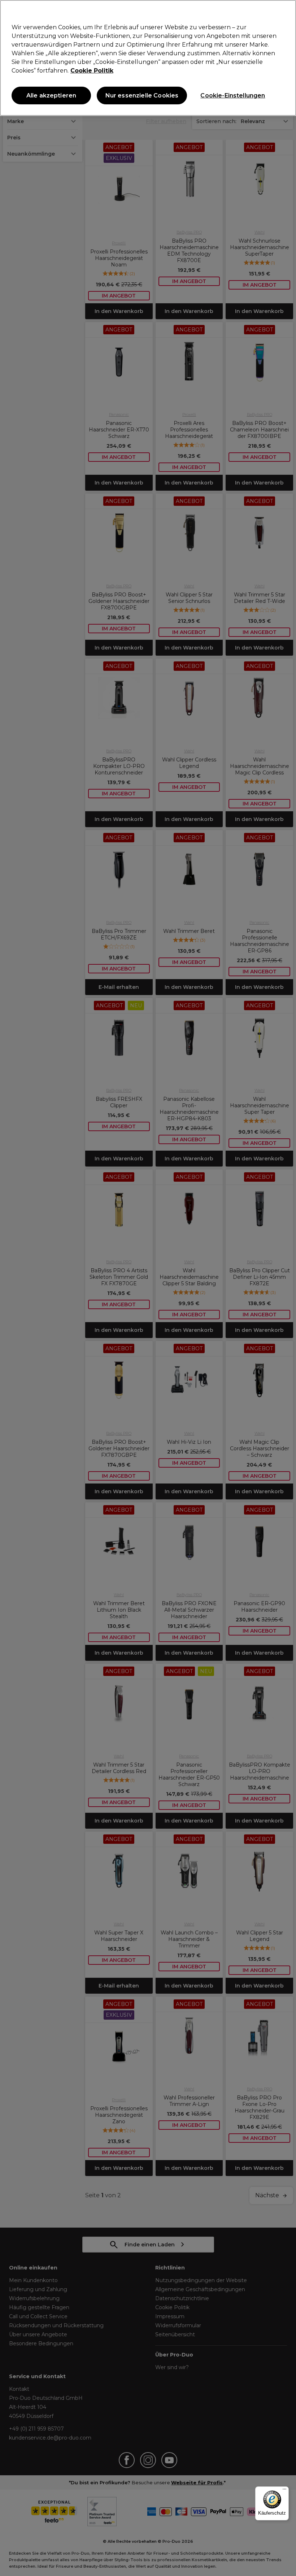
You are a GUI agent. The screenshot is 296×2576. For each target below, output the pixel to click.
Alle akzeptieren (51, 95)
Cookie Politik (92, 71)
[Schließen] (284, 12)
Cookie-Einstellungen (233, 95)
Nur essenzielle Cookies (142, 95)
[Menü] (284, 2491)
